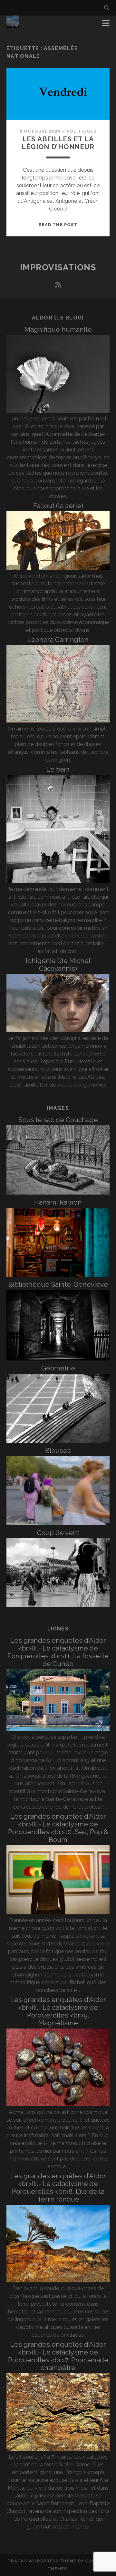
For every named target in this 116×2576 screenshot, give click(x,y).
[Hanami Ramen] (58, 1275)
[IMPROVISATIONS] (13, 25)
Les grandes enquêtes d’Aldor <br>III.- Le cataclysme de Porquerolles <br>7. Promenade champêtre (58, 2356)
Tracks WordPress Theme (42, 2561)
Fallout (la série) (58, 506)
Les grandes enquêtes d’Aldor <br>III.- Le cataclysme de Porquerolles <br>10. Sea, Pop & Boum (58, 1828)
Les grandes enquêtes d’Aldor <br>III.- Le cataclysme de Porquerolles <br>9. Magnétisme (58, 2011)
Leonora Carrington (58, 639)
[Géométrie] (58, 1441)
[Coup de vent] (58, 1605)
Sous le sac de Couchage (58, 1120)
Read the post (58, 225)
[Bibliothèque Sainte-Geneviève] (58, 1359)
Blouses (58, 1450)
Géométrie (58, 1368)
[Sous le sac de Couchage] (58, 1193)
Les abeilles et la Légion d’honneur (58, 143)
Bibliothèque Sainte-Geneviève (58, 1284)
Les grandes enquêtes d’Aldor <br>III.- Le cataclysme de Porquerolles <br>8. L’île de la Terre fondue (58, 2187)
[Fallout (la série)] (58, 568)
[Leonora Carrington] (58, 721)
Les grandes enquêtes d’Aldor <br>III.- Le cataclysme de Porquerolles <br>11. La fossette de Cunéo (58, 1652)
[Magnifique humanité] (58, 411)
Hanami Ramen (58, 1202)
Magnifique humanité (58, 329)
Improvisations (58, 267)
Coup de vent (58, 1533)
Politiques (82, 131)
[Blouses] (58, 1523)
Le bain (58, 769)
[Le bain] (58, 881)
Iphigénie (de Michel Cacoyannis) (58, 964)
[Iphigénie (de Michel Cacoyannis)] (58, 1030)
